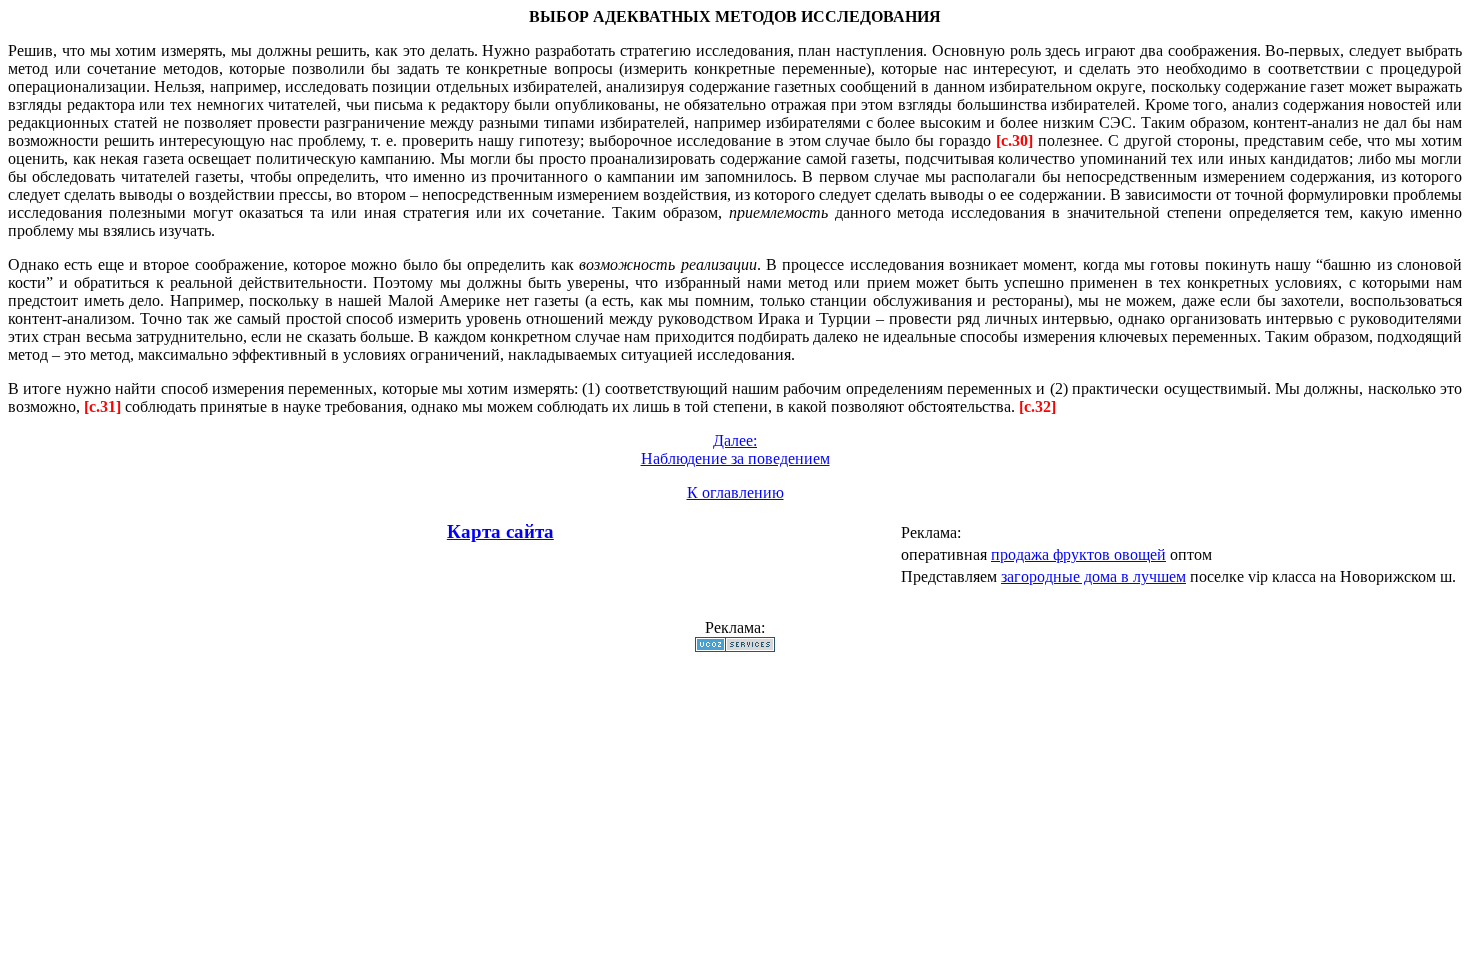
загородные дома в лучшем (1093, 576)
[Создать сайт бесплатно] (735, 646)
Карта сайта (500, 531)
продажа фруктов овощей (1078, 554)
